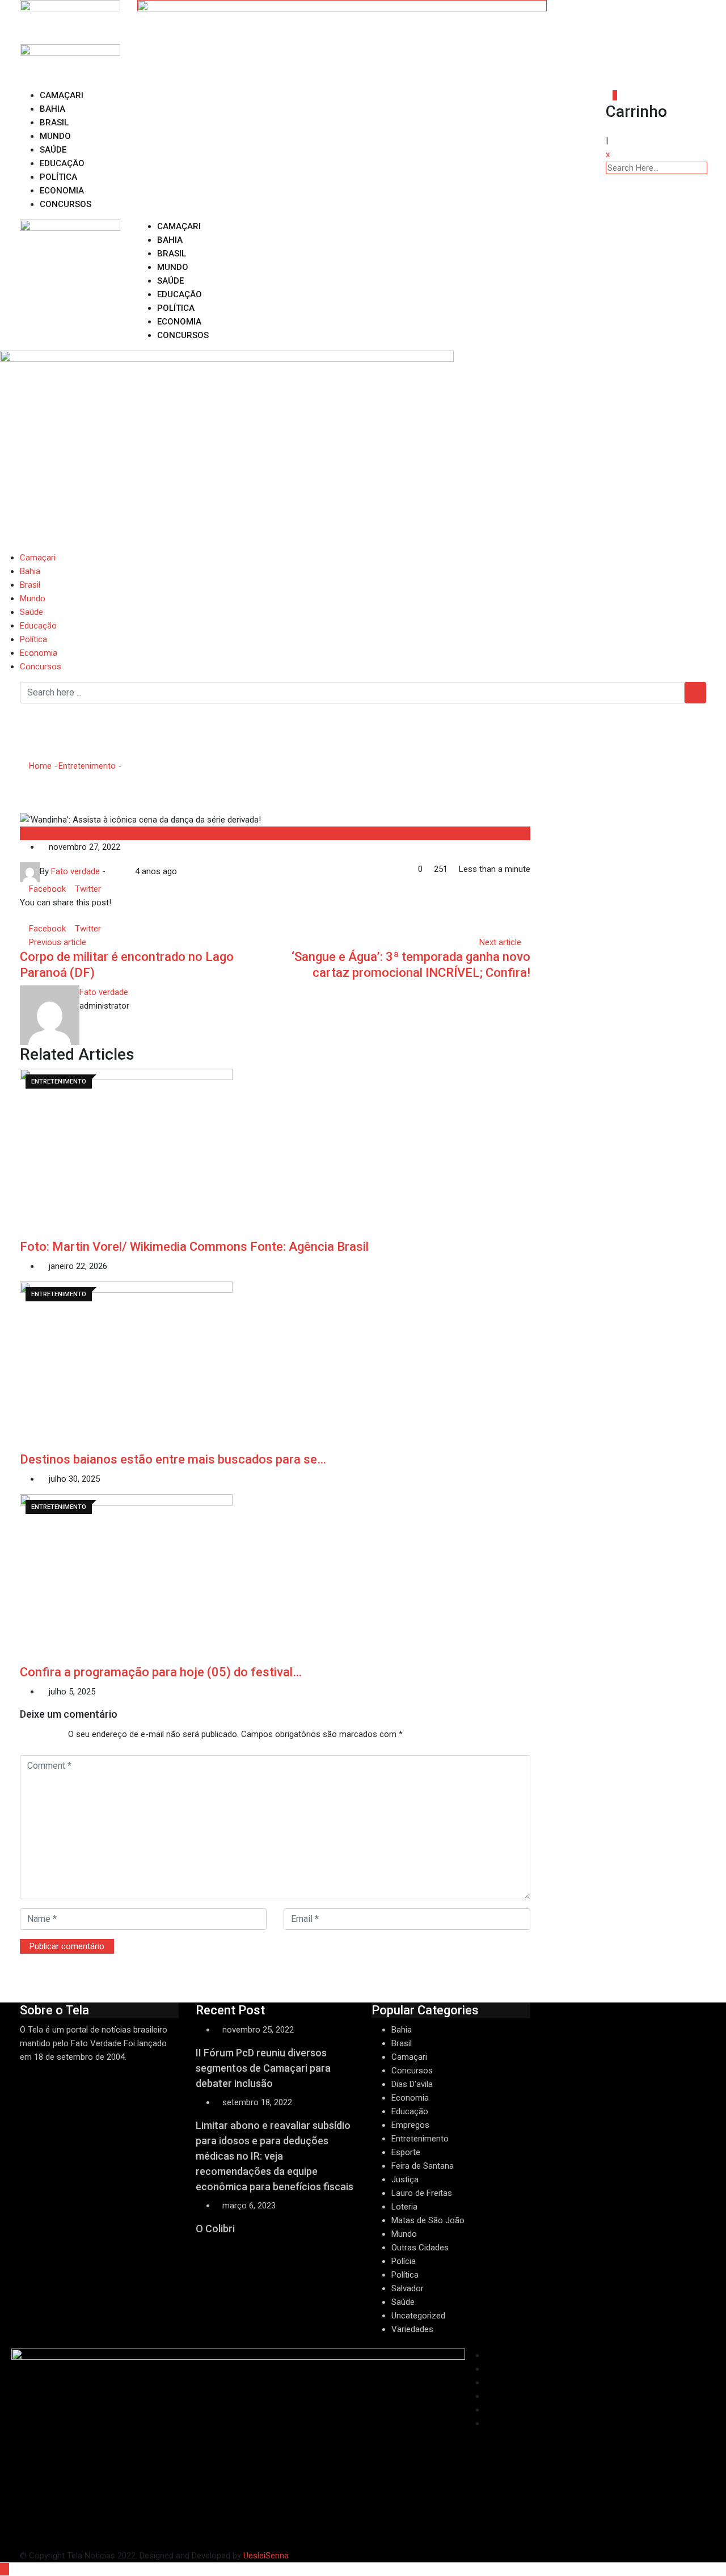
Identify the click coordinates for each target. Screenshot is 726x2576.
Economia (62, 191)
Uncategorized (418, 2316)
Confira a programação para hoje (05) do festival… (161, 1672)
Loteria (404, 2207)
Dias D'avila (412, 2084)
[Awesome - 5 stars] (57, 1735)
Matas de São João (428, 2220)
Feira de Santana (423, 2166)
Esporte (406, 2152)
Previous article (58, 942)
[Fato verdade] (120, 871)
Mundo (55, 136)
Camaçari (62, 95)
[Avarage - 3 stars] (39, 1735)
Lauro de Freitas (422, 2193)
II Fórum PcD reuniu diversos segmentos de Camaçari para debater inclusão (263, 2068)
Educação (62, 163)
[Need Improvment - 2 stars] (29, 1735)
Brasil (54, 123)
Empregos (410, 2125)
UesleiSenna (266, 2556)
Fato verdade (104, 992)
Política (58, 177)
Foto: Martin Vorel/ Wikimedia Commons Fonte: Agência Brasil (194, 1247)
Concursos (66, 204)
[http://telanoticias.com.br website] (111, 871)
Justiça (405, 2179)
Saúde (53, 150)
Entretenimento (87, 766)
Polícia (404, 2261)
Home (39, 766)
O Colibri (215, 2229)
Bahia (52, 109)
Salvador (408, 2288)
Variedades (412, 2329)
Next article (500, 942)
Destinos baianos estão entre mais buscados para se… (173, 1459)
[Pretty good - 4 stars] (48, 1735)
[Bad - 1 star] (20, 1735)
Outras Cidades (420, 2248)
